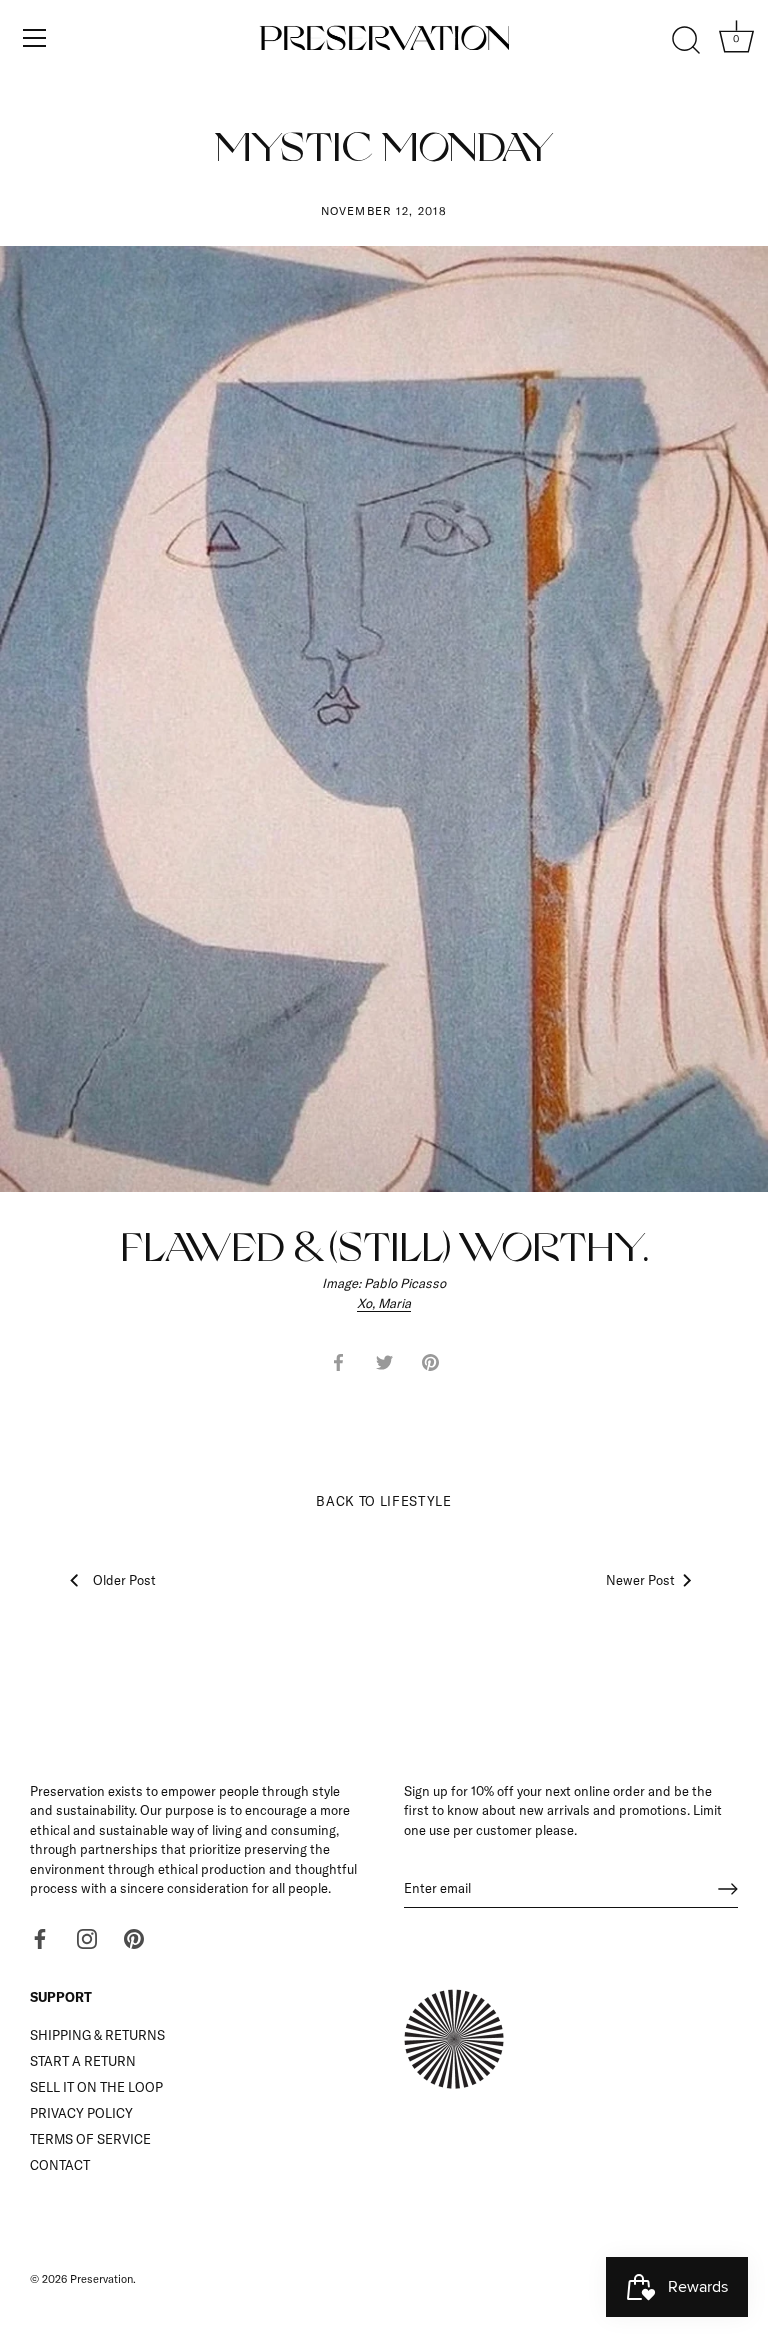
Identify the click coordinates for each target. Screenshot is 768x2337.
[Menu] (35, 38)
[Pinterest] (134, 1938)
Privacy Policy (81, 2113)
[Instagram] (87, 1938)
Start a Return (83, 2061)
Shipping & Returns (97, 2035)
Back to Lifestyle (383, 1501)
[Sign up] (728, 1889)
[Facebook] (40, 1938)
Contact (60, 2165)
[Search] (686, 41)
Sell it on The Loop (96, 2087)
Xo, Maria (384, 1303)
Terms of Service (90, 2139)
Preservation (101, 2279)
